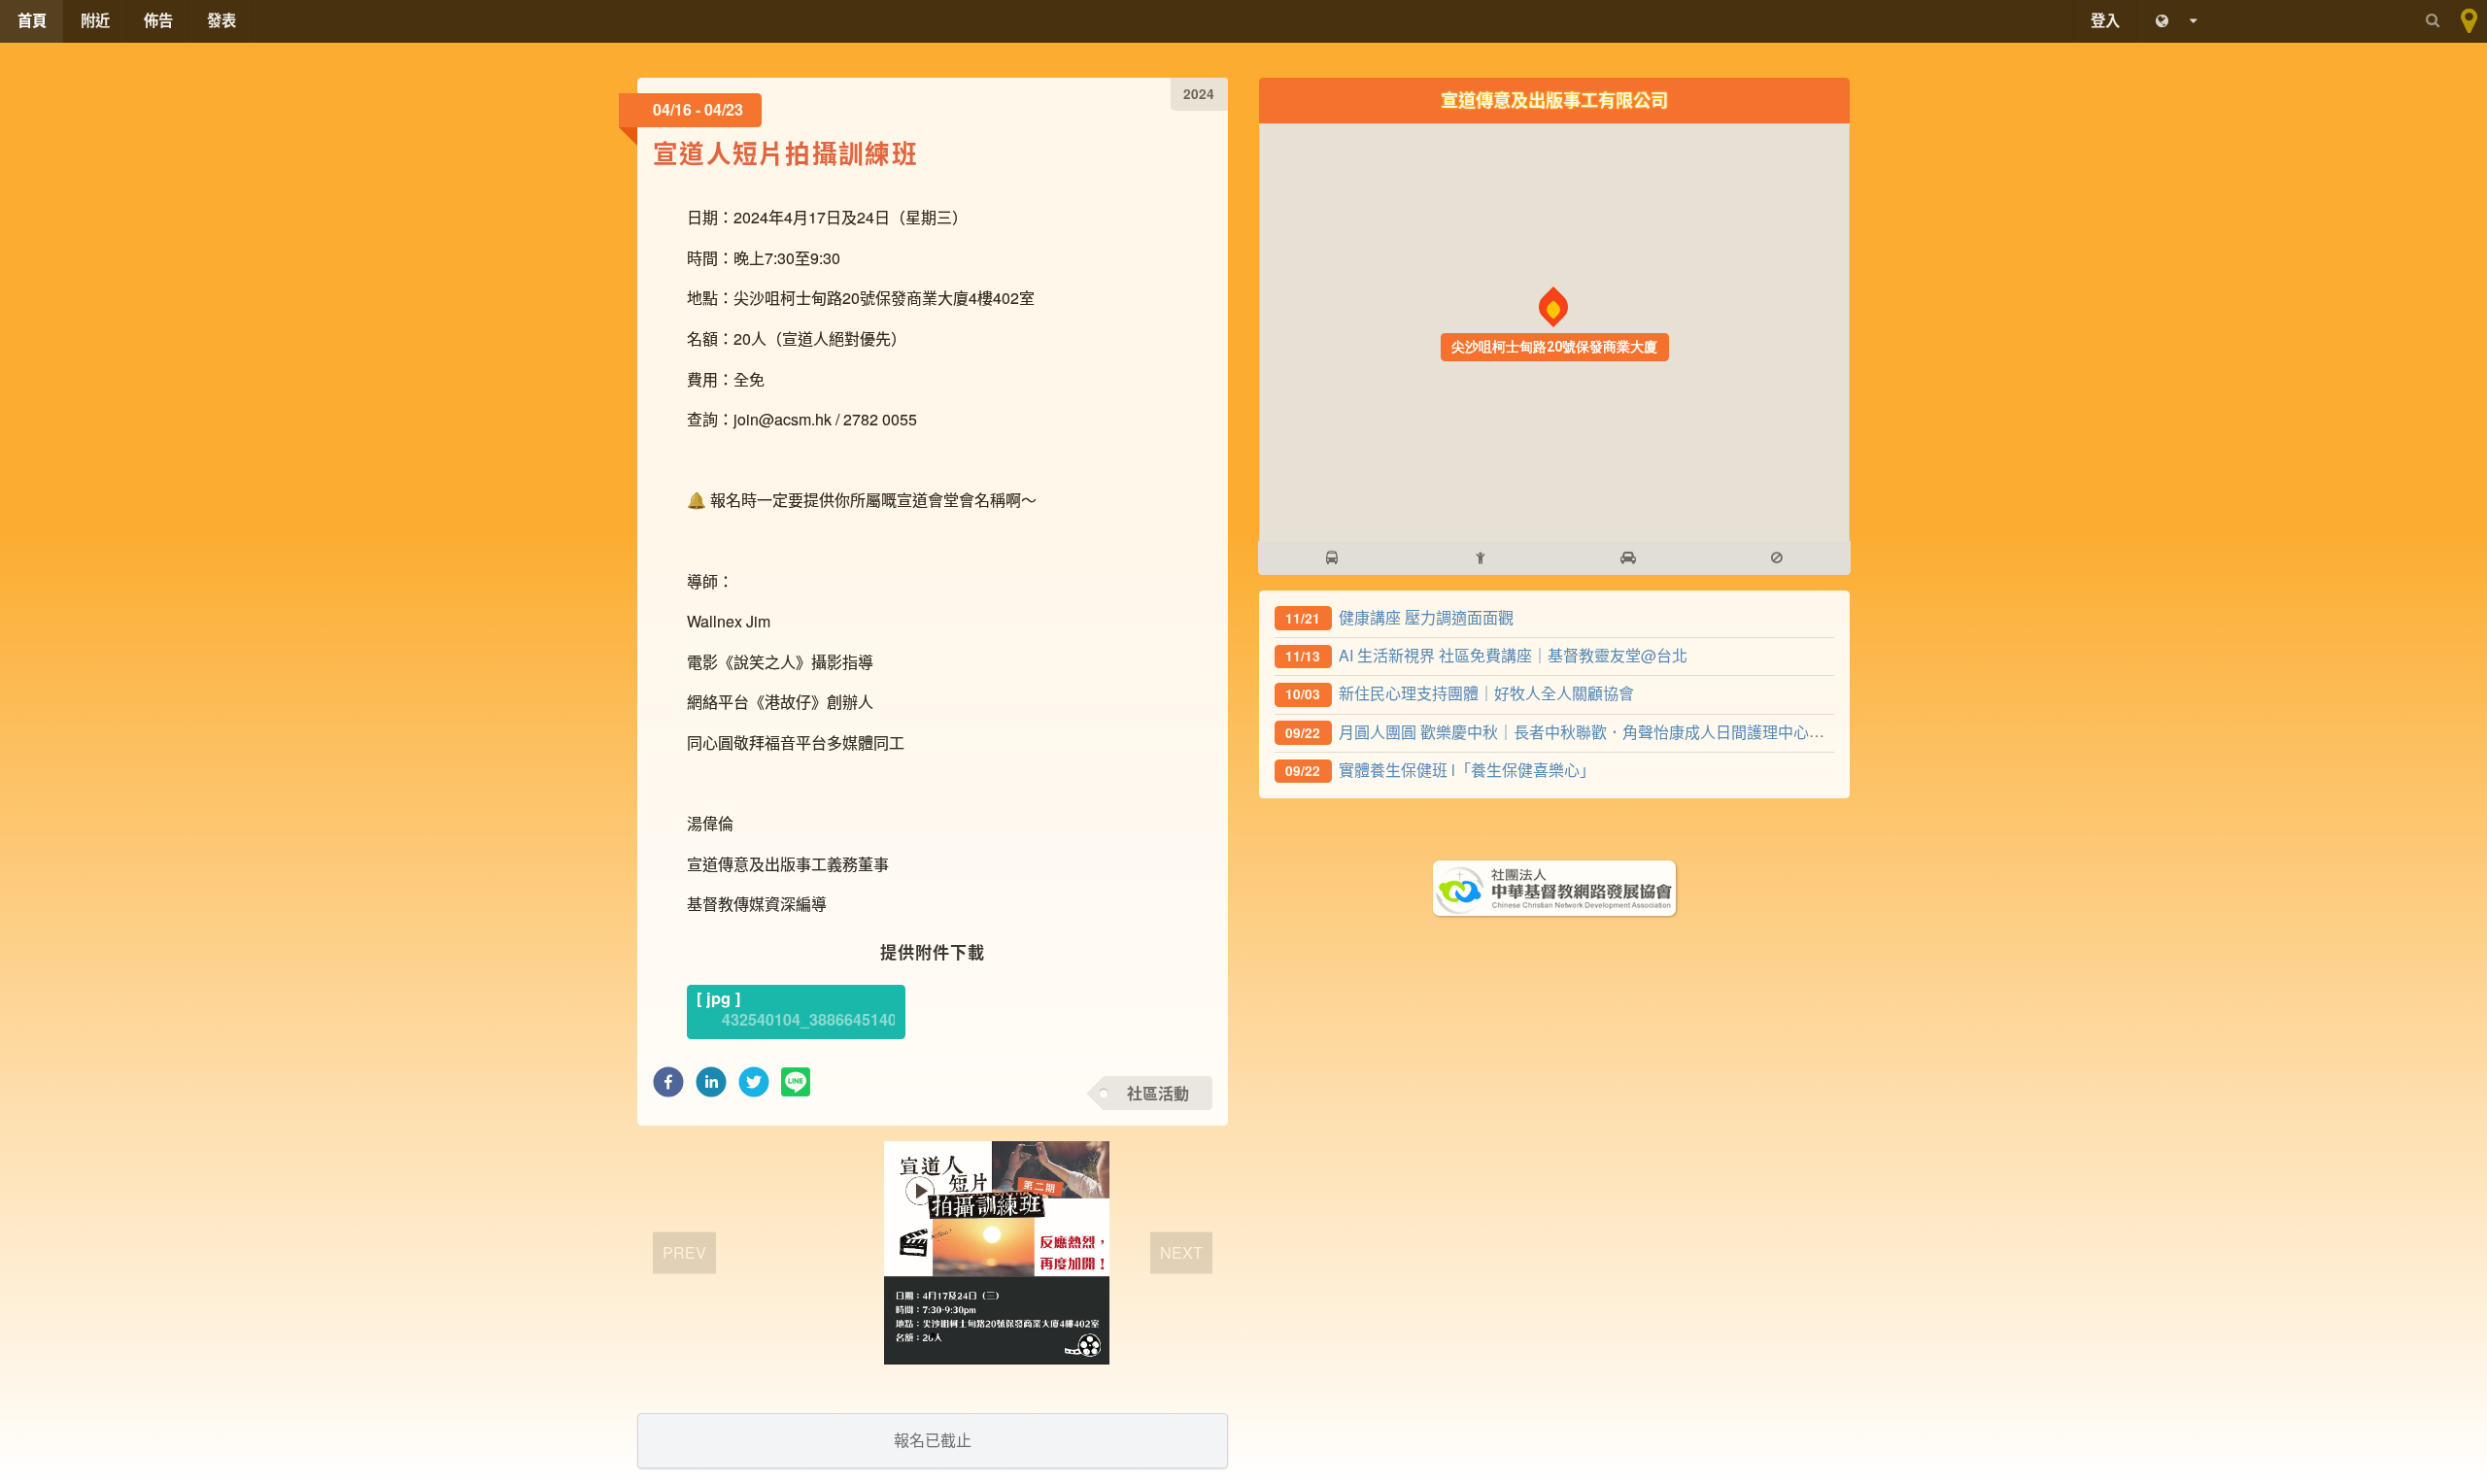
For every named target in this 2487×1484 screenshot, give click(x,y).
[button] (668, 1087)
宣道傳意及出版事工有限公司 (1554, 100)
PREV (684, 1251)
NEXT (1181, 1251)
